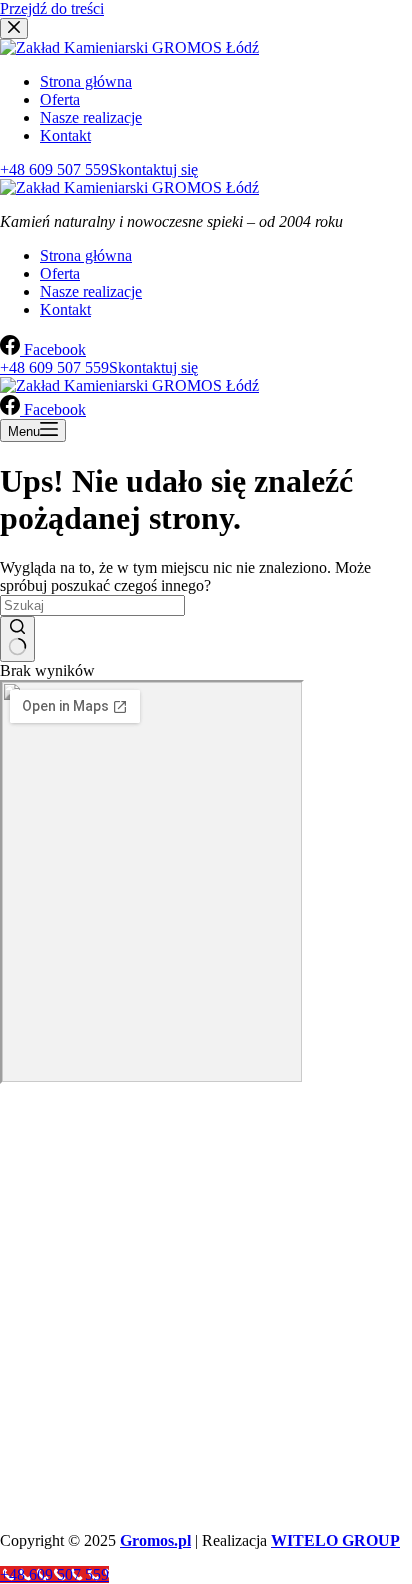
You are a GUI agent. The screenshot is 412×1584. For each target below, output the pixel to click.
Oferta (60, 273)
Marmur (21, 1324)
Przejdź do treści (52, 8)
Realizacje (28, 1237)
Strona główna (86, 255)
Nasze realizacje (91, 291)
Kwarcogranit (36, 1372)
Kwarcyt (22, 1356)
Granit (17, 1308)
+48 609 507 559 (95, 1459)
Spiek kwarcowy (44, 1388)
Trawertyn (27, 1340)
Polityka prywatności (57, 1269)
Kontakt (65, 309)
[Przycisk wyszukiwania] (17, 639)
